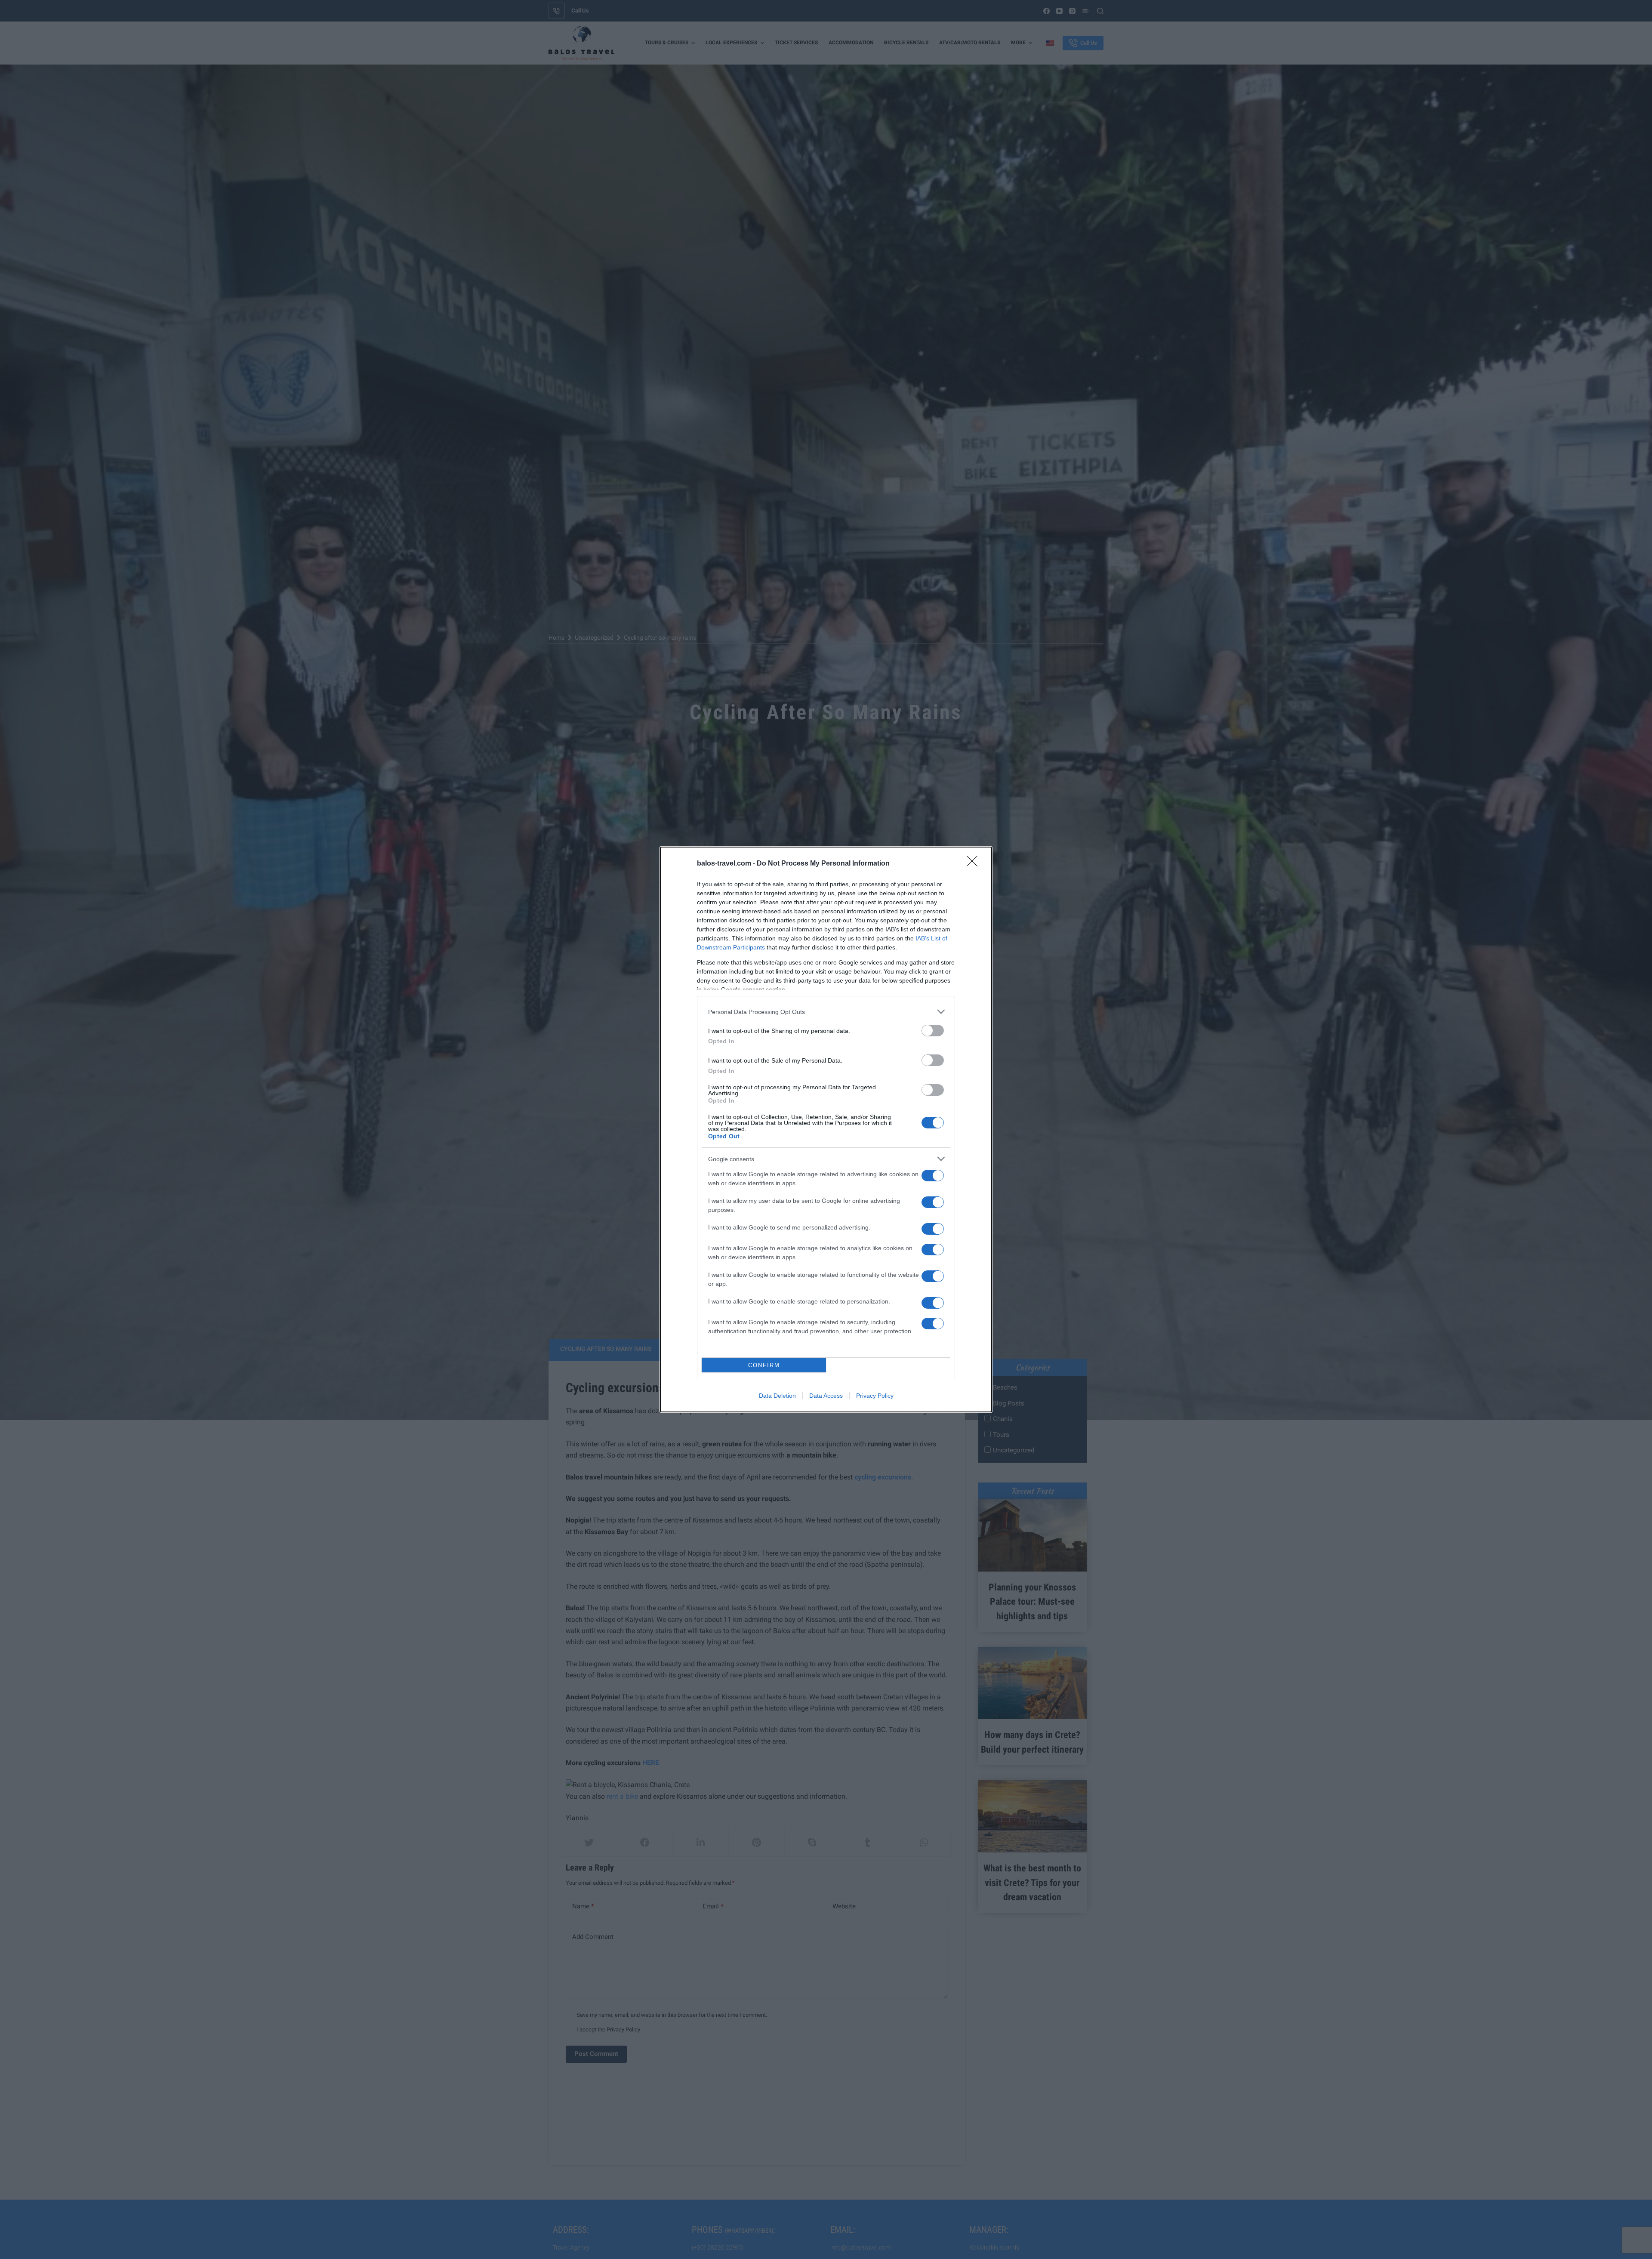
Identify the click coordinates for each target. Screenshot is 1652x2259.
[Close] (975, 864)
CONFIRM (764, 1365)
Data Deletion (777, 1396)
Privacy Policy (875, 1396)
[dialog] (826, 1129)
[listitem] (826, 1012)
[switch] (933, 1031)
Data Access (826, 1396)
